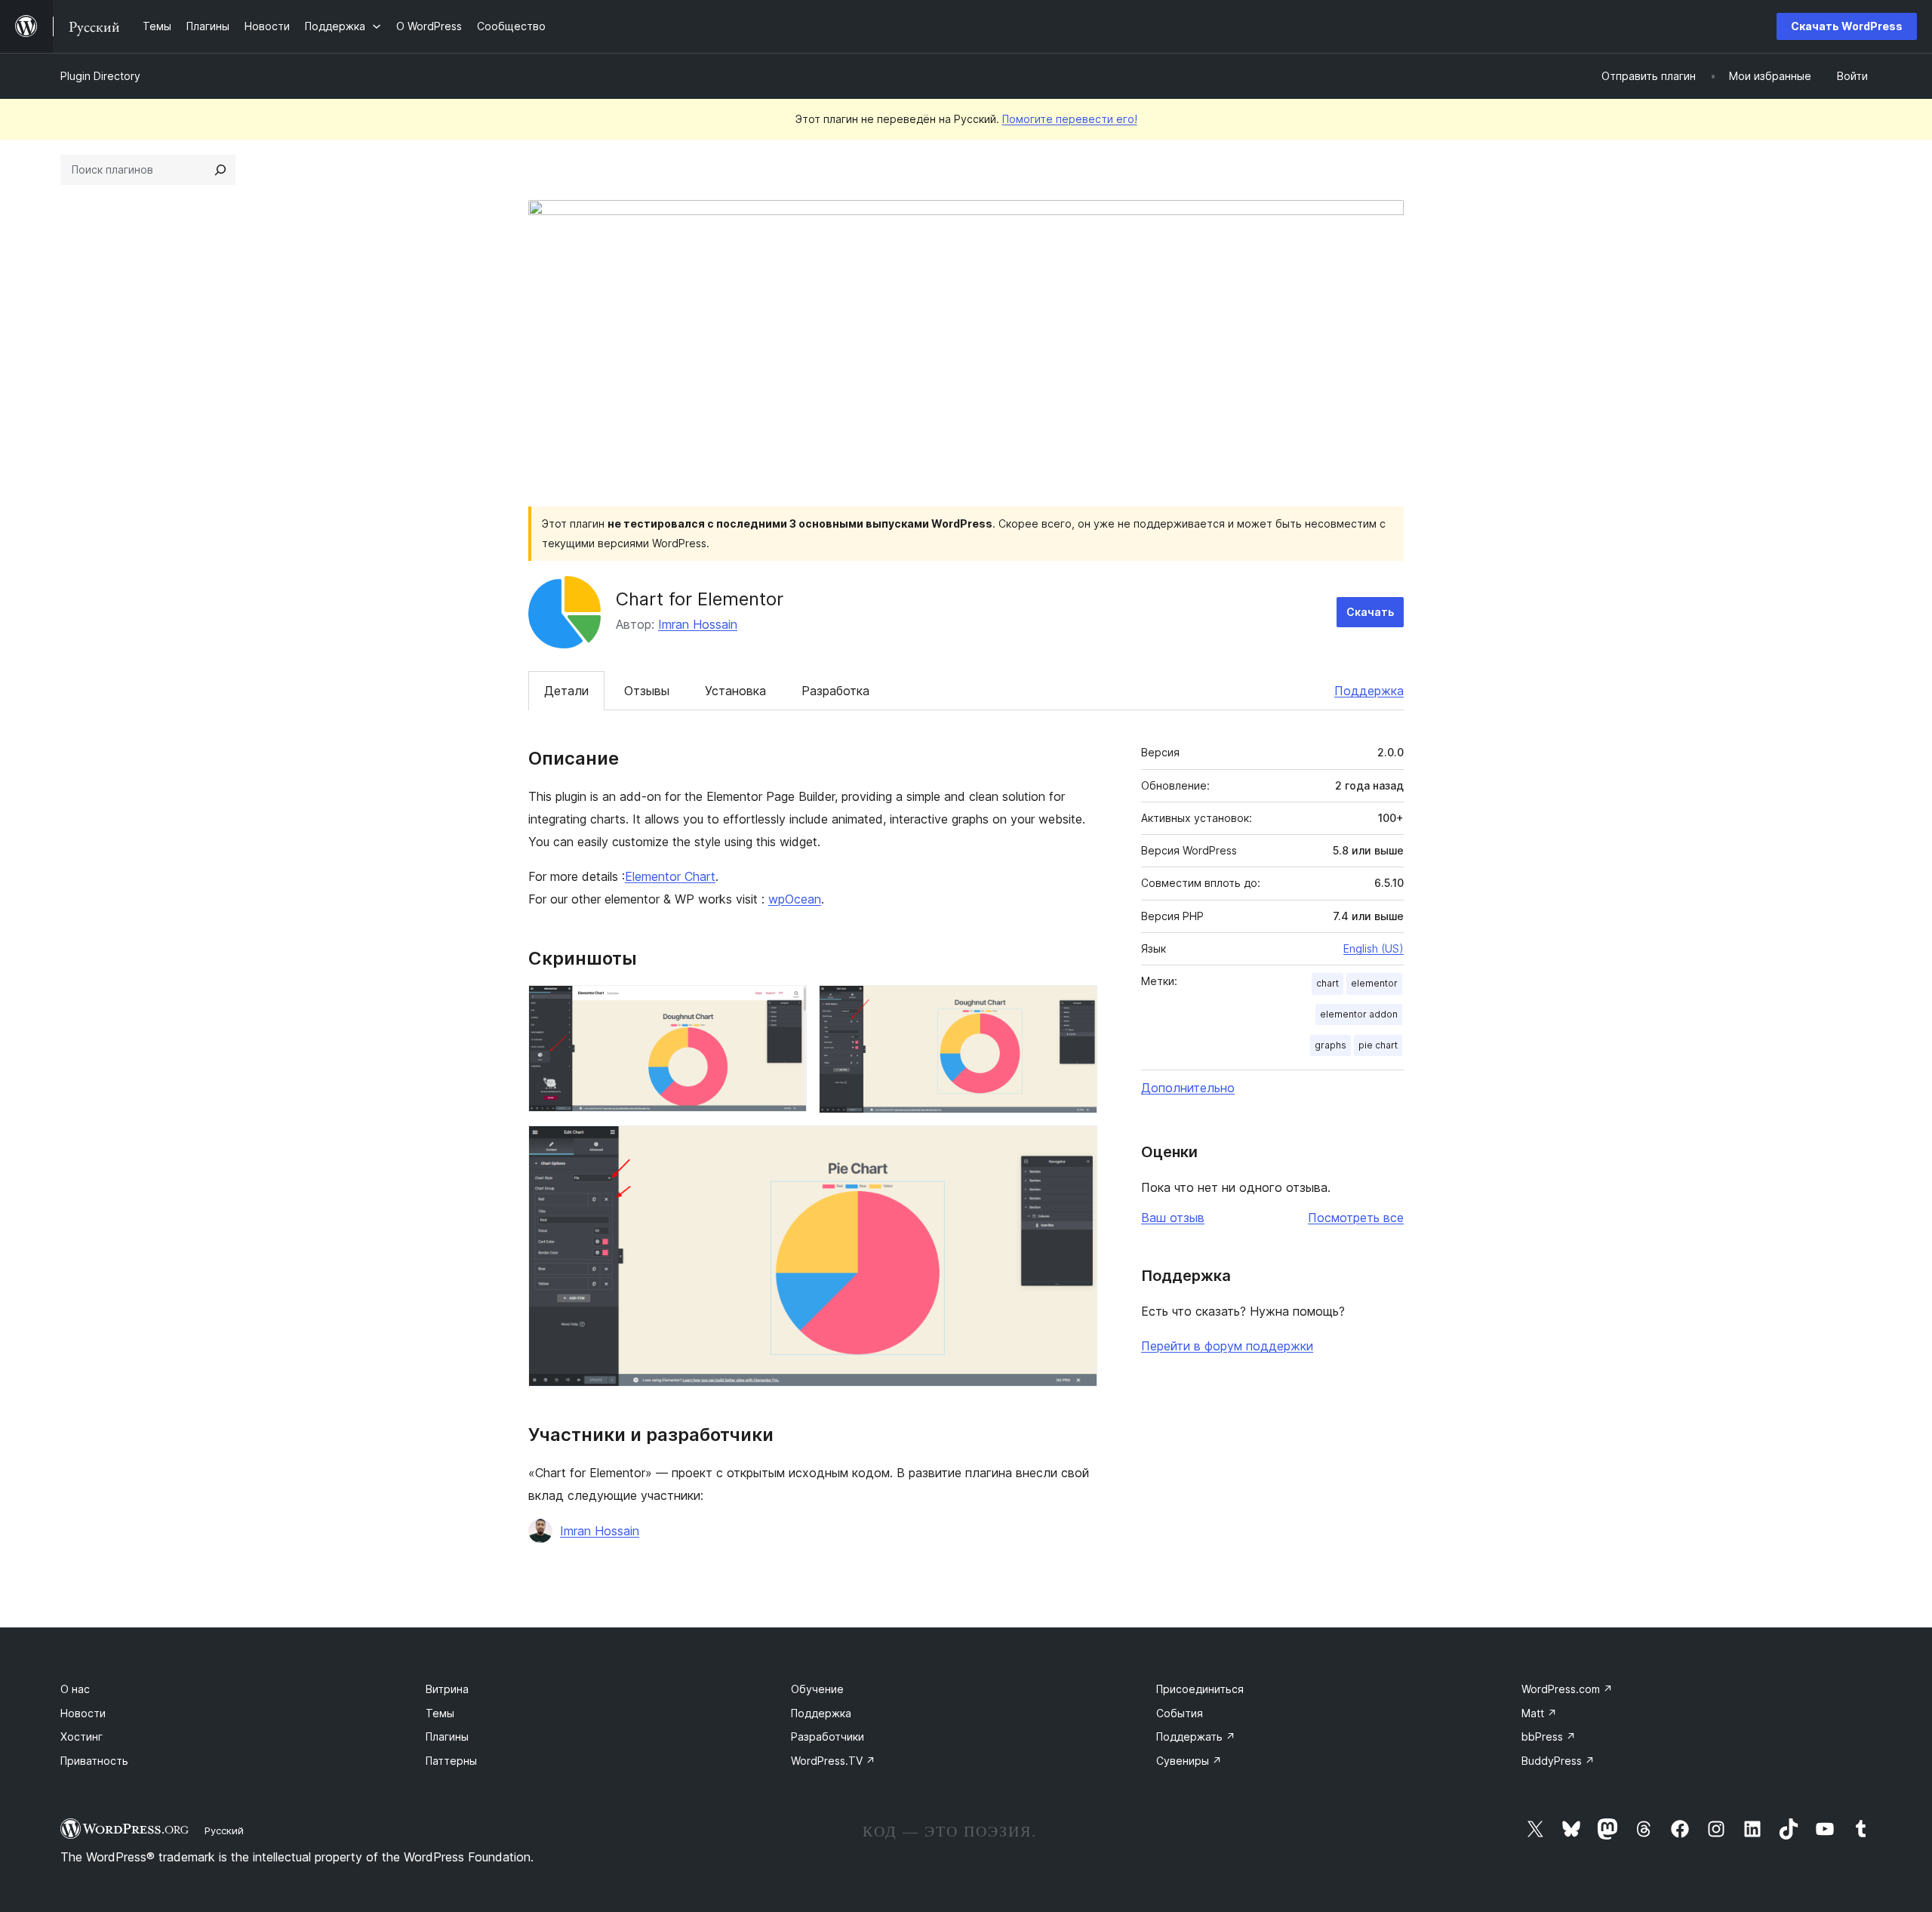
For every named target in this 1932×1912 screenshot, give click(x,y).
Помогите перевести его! (1070, 119)
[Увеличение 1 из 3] (786, 1005)
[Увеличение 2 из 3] (1077, 1005)
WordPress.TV (833, 1761)
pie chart (1378, 1045)
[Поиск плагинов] (220, 170)
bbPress (1549, 1737)
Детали (566, 691)
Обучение (817, 1689)
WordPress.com (1567, 1689)
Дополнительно (1188, 1088)
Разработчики (828, 1737)
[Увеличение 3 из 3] (1077, 1146)
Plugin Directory (100, 76)
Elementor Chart (670, 876)
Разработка (835, 691)
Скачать (1370, 612)
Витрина (447, 1689)
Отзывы (647, 691)
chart (1327, 983)
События (1180, 1713)
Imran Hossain (698, 624)
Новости (83, 1713)
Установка (735, 691)
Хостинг (82, 1737)
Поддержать (1196, 1737)
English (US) (1374, 948)
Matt (1539, 1713)
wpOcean (795, 899)
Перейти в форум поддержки (1227, 1346)
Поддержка (1369, 691)
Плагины (447, 1737)
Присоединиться (1200, 1689)
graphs (1331, 1045)
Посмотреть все (1356, 1218)
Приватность (94, 1761)
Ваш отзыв (1173, 1218)
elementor (1374, 983)
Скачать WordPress (1847, 26)
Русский (224, 1830)
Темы (440, 1713)
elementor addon (1359, 1014)
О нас (75, 1689)
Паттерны (451, 1761)
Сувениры (1189, 1761)
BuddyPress (1558, 1761)
